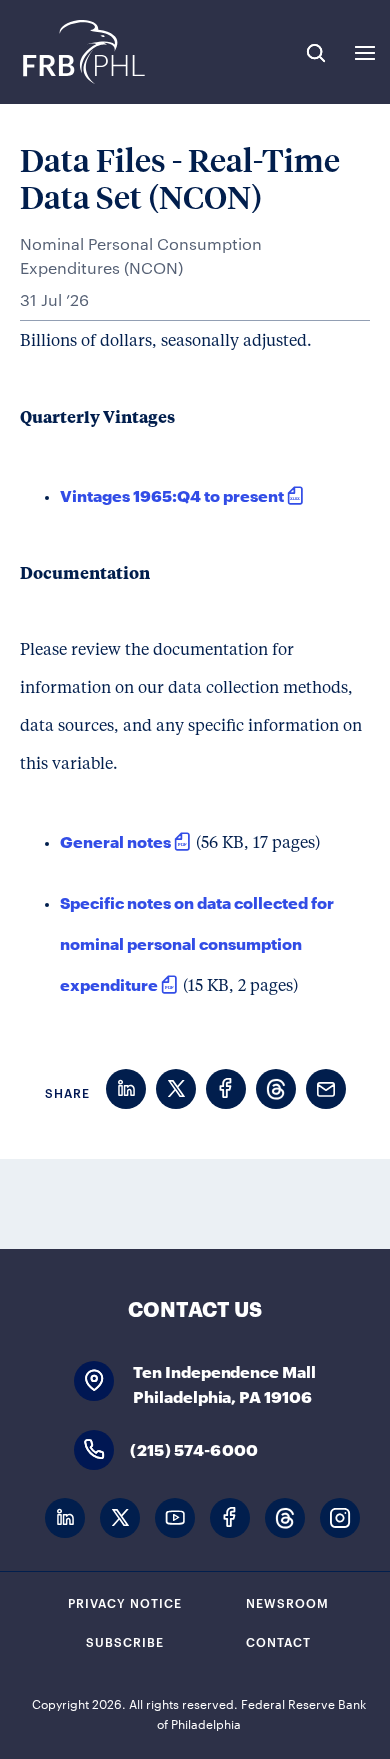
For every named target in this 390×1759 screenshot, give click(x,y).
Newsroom (287, 1602)
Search (316, 53)
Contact (278, 1641)
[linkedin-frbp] (65, 1518)
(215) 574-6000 (194, 1448)
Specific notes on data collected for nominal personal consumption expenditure (197, 942)
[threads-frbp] (285, 1518)
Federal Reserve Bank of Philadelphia (82, 52)
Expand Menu (365, 53)
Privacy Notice (125, 1602)
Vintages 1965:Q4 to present (172, 494)
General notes (115, 840)
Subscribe (125, 1641)
